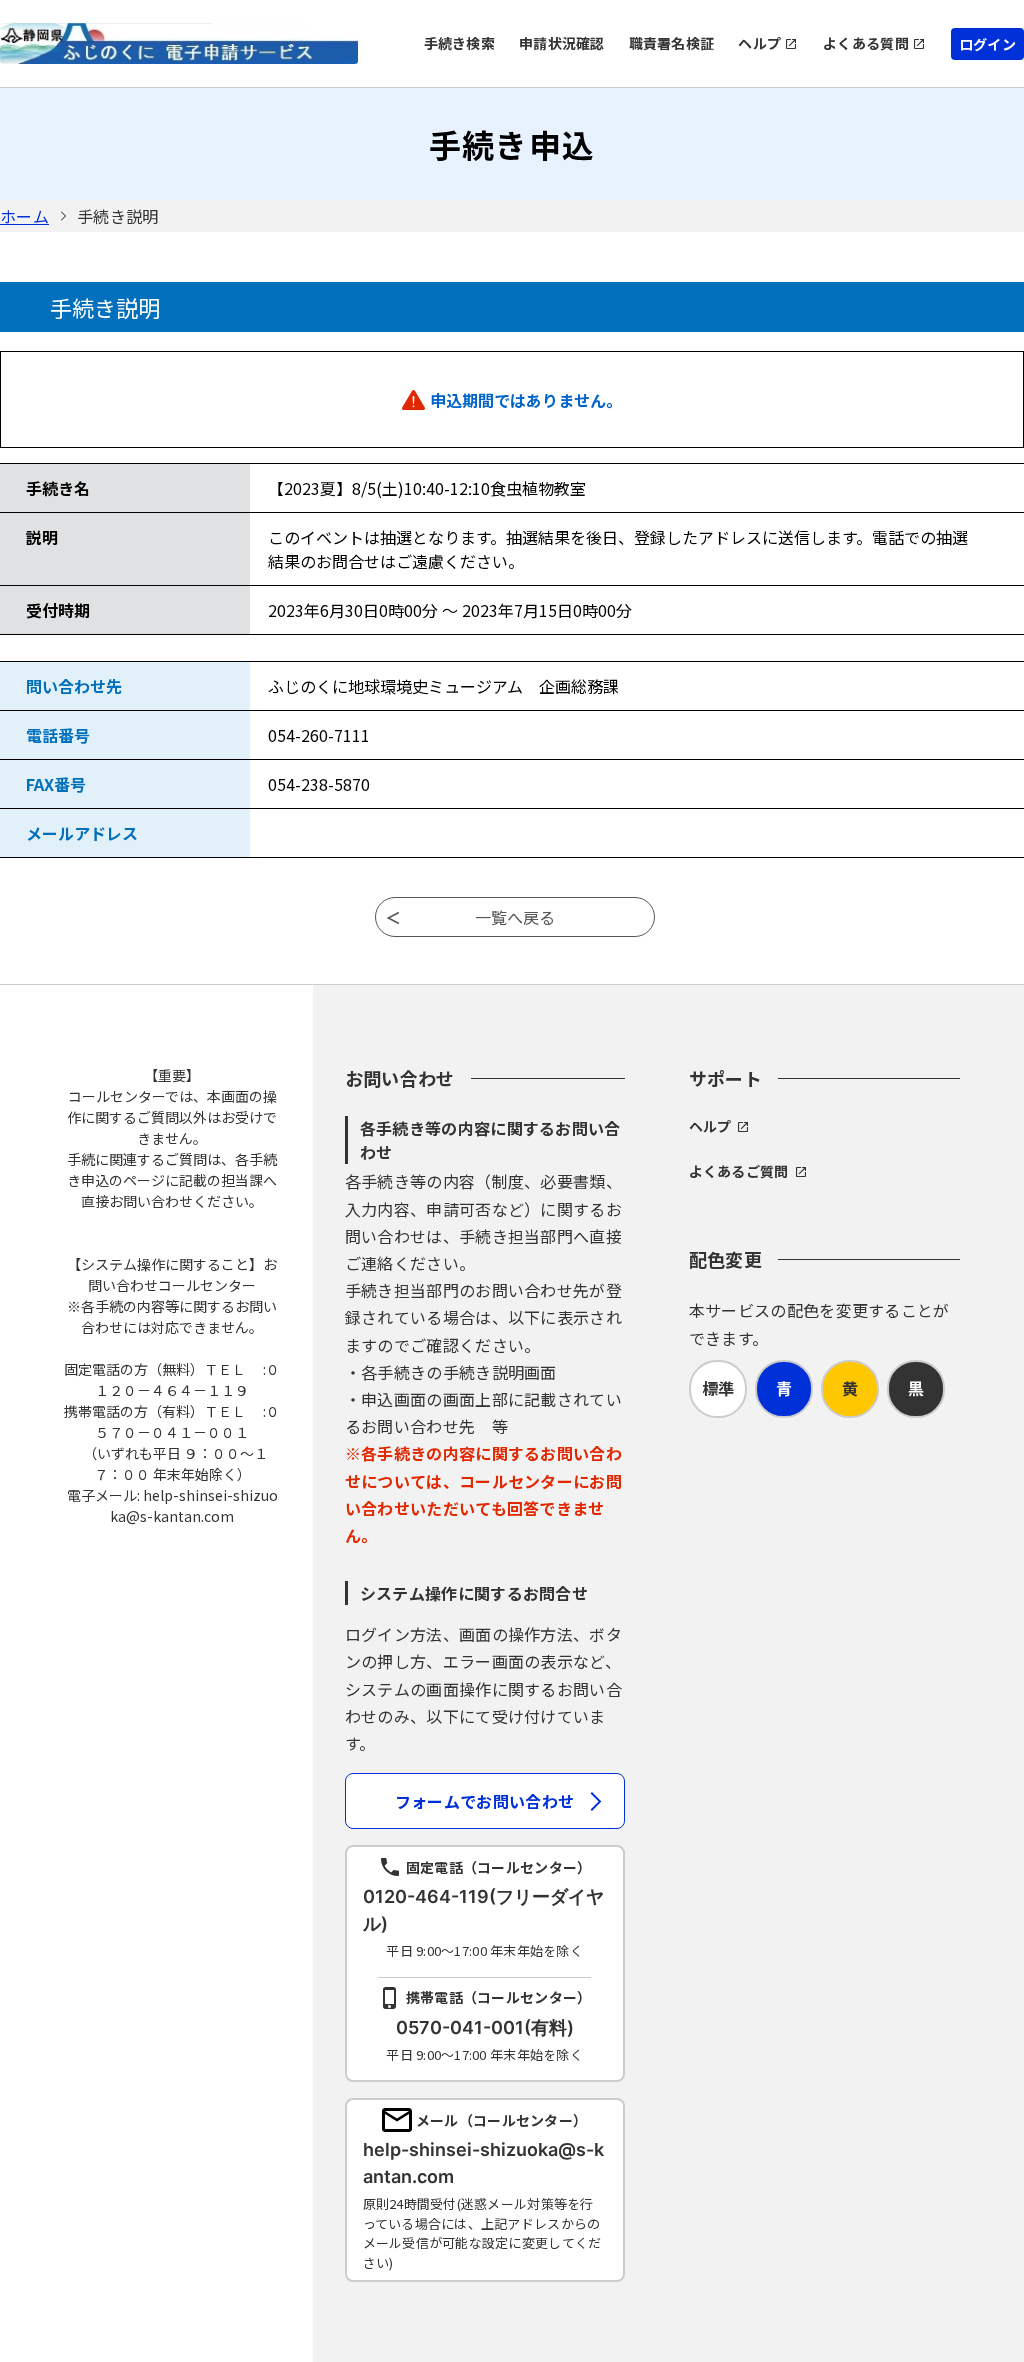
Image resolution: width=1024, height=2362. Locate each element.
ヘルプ (759, 43)
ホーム (24, 216)
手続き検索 (459, 43)
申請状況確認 (562, 43)
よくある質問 (866, 43)
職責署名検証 (672, 43)
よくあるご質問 (739, 1171)
